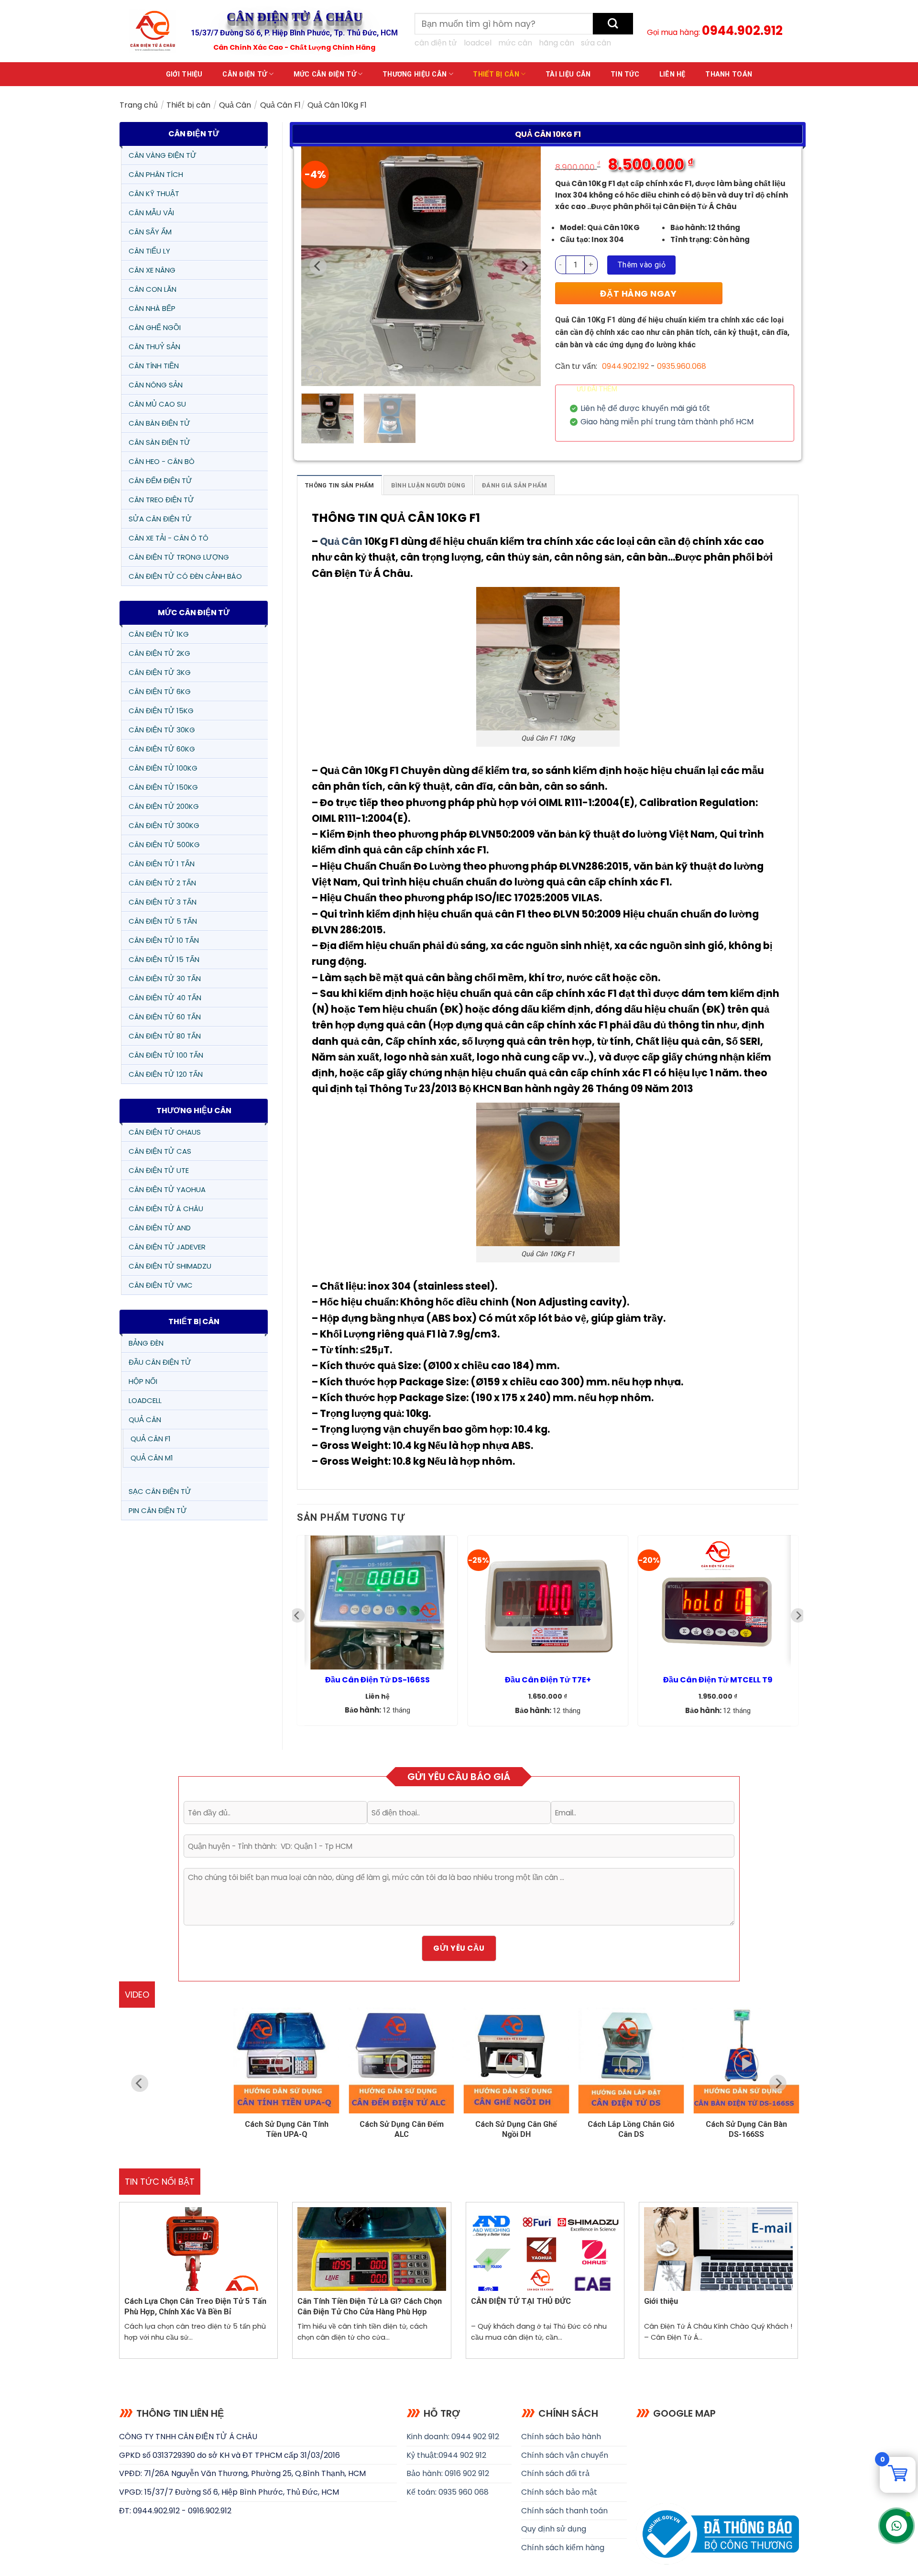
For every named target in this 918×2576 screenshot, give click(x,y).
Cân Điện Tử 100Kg (163, 768)
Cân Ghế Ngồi (155, 327)
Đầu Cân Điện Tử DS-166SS (377, 1680)
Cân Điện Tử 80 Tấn (165, 1036)
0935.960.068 (682, 366)
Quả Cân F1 (280, 105)
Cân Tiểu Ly (149, 251)
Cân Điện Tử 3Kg (160, 672)
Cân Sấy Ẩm (150, 232)
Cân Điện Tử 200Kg (164, 806)
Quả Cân (235, 105)
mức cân (515, 43)
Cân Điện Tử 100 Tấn (166, 1055)
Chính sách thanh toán (564, 2511)
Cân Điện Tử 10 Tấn (164, 940)
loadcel (478, 43)
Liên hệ (672, 74)
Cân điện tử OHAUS (165, 1132)
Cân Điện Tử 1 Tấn (162, 864)
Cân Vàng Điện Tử (163, 155)
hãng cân (557, 43)
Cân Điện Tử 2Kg (159, 653)
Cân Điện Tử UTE (159, 1170)
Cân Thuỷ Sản (154, 347)
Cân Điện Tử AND (160, 1228)
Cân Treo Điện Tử (161, 500)
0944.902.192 (625, 366)
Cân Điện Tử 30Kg (162, 730)
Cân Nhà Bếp (152, 308)
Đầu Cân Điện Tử (160, 1362)
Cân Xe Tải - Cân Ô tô (169, 538)
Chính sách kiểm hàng (563, 2548)
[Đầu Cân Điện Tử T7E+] (548, 1603)
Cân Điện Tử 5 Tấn (163, 921)
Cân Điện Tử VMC (161, 1285)
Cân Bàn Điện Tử (159, 423)
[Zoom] (314, 374)
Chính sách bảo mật (559, 2492)
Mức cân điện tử (325, 74)
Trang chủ (139, 105)
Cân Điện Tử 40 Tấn (165, 998)
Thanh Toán (729, 74)
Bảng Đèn (146, 1343)
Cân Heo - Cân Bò (162, 461)
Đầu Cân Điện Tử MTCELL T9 (718, 1680)
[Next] (524, 266)
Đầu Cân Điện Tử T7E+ (548, 1680)
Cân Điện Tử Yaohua (167, 1189)
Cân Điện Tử (245, 74)
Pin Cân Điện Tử (158, 1510)
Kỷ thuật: (422, 2455)
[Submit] (613, 24)
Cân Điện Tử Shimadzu (170, 1266)
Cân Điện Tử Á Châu (166, 1209)
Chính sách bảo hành (561, 2437)
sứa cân (596, 43)
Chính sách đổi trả (555, 2473)
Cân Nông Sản (156, 385)
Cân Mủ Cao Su (157, 404)
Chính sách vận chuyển (565, 2455)
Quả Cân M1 (152, 1458)
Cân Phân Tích (156, 174)
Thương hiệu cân (415, 74)
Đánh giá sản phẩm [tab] (514, 485)
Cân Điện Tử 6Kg (160, 691)
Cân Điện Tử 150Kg (163, 787)
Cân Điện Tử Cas (160, 1151)
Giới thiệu (184, 74)
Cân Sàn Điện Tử (159, 442)
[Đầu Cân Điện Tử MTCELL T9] (718, 1603)
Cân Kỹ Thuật (154, 193)
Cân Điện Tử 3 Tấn (163, 902)
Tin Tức (625, 74)
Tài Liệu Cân (568, 74)
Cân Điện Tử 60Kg (162, 749)
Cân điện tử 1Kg (159, 634)
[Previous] (318, 266)
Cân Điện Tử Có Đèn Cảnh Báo (185, 576)
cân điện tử (436, 43)
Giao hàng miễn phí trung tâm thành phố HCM (667, 422)
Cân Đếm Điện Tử (160, 481)
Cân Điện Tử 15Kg (161, 711)
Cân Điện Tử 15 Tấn (164, 959)
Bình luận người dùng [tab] (428, 485)
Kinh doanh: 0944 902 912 (453, 2437)
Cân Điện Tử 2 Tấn (162, 883)
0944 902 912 (462, 2455)
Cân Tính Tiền (154, 366)
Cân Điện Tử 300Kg (164, 825)
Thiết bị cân (496, 74)
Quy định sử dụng (554, 2529)
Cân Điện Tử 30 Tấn (165, 978)
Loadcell (145, 1400)
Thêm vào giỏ (642, 265)
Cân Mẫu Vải (151, 213)
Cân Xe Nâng (152, 270)
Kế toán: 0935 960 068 (448, 2492)
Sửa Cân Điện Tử (160, 519)
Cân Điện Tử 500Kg (164, 845)
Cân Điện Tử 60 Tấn (165, 1017)
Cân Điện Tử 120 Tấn (166, 1074)
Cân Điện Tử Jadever (167, 1247)
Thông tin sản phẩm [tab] (339, 485)
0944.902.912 (742, 31)
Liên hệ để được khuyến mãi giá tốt (645, 409)
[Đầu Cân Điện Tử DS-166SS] (377, 1603)
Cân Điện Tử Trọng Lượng (179, 557)
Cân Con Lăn (153, 289)
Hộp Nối (143, 1381)
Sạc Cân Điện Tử (160, 1491)
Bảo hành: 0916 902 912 (448, 2473)
